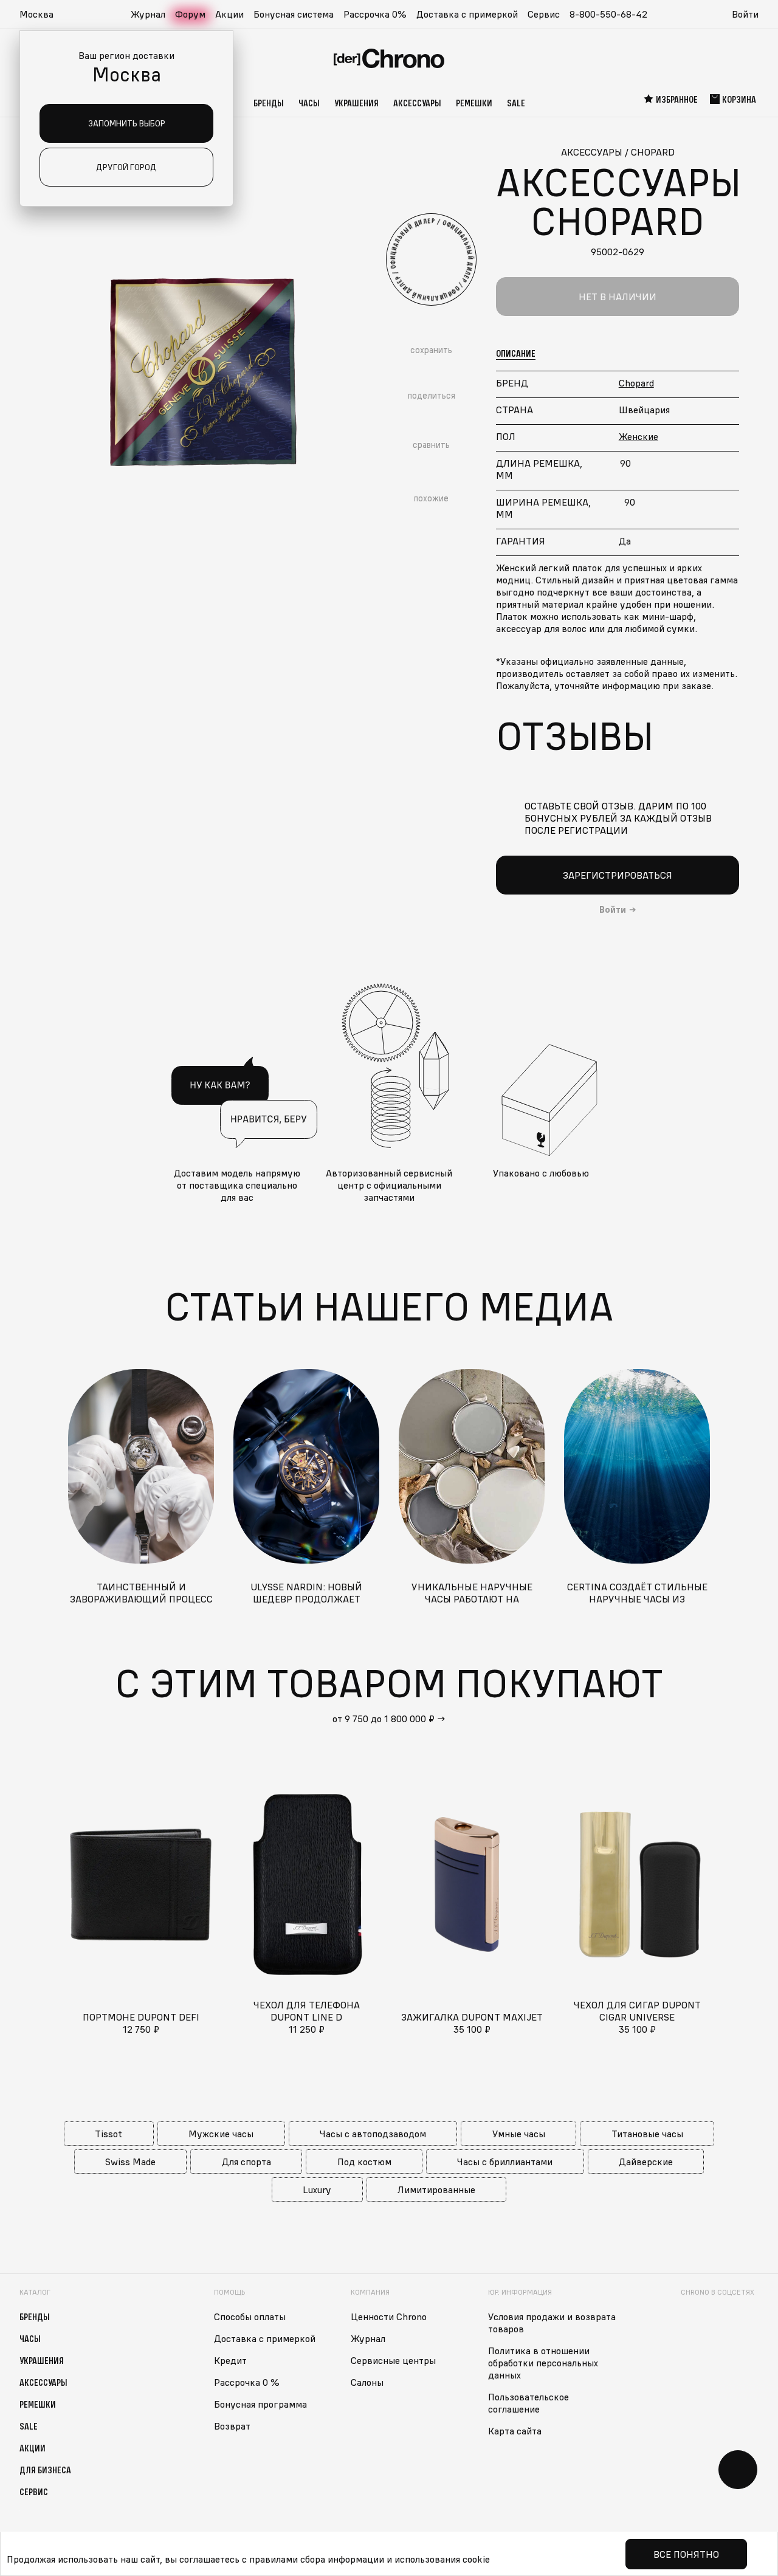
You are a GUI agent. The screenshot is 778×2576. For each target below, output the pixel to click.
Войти (745, 14)
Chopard (636, 383)
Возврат (232, 2426)
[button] (43, 15)
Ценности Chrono (389, 2317)
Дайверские (646, 2162)
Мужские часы (221, 2134)
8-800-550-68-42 (608, 14)
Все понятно (686, 2554)
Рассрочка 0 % (247, 2382)
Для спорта (246, 2162)
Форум (190, 14)
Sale (516, 103)
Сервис (544, 14)
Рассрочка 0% (375, 14)
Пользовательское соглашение (528, 2403)
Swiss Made (130, 2162)
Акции (229, 14)
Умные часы (519, 2134)
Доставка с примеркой (467, 14)
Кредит (230, 2360)
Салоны (367, 2382)
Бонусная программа (260, 2404)
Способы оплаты (250, 2317)
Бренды (269, 103)
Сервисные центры (393, 2360)
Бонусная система (294, 14)
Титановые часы (647, 2134)
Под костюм (364, 2162)
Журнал (148, 14)
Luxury (317, 2190)
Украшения (356, 103)
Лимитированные (436, 2190)
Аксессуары (417, 103)
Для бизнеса (45, 2470)
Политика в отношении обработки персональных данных (543, 2363)
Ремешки (474, 103)
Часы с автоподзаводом (373, 2134)
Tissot (108, 2134)
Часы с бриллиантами (505, 2162)
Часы (309, 103)
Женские (639, 436)
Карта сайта (515, 2431)
